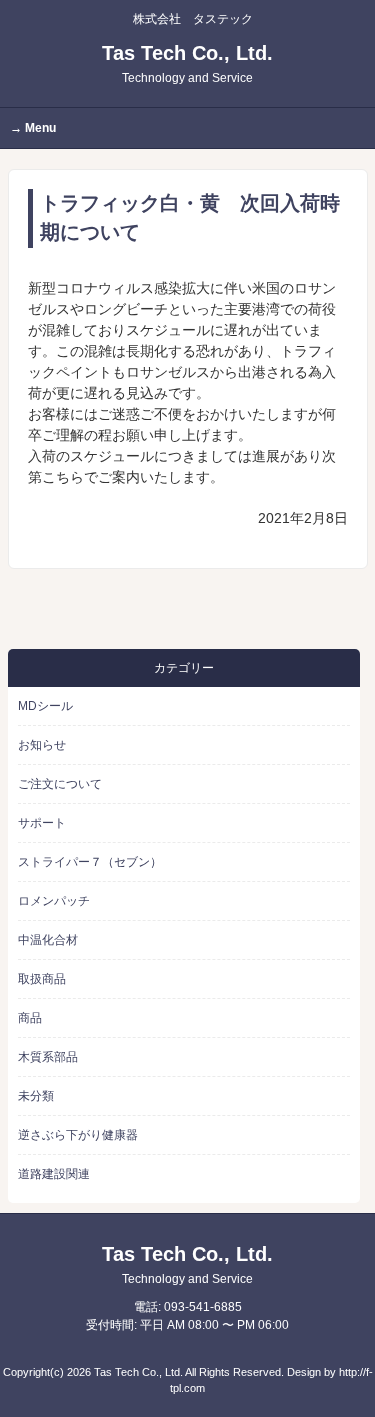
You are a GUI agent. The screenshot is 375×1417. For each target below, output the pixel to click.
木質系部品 (48, 1057)
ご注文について (60, 784)
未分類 (36, 1096)
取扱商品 (42, 979)
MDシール (45, 706)
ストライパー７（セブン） (90, 862)
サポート (42, 823)
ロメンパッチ (54, 901)
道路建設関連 (54, 1174)
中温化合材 (48, 940)
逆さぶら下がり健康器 (78, 1135)
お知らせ (42, 745)
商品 (30, 1018)
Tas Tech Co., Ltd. (187, 63)
